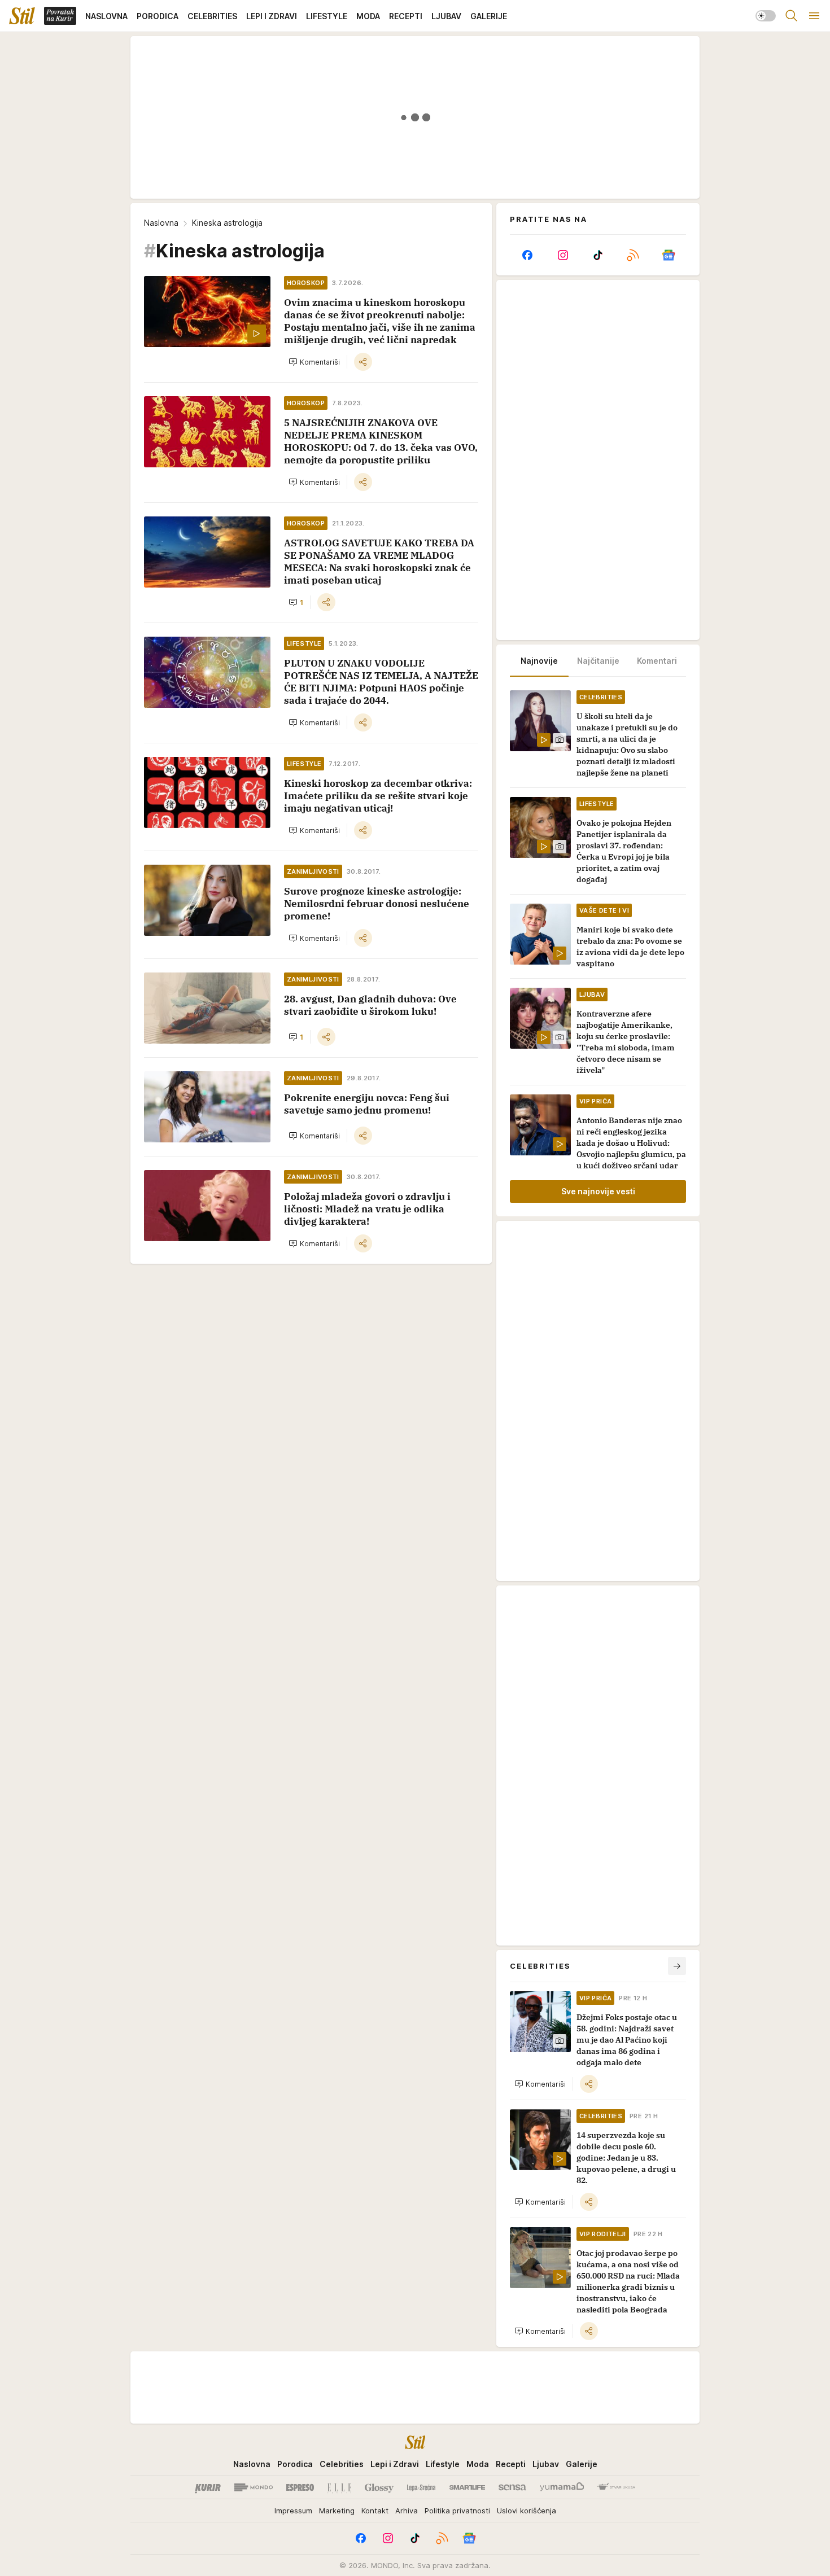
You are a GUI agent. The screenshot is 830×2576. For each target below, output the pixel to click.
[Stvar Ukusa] (616, 2487)
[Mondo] (254, 2487)
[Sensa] (512, 2487)
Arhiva (407, 2511)
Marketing (337, 2511)
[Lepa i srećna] (421, 2487)
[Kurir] (208, 2487)
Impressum (293, 2511)
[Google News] (669, 255)
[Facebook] (527, 255)
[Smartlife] (467, 2487)
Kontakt (375, 2511)
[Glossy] (379, 2487)
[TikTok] (598, 255)
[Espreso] (300, 2487)
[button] (314, 362)
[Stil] (22, 16)
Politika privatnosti (457, 2511)
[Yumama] (562, 2487)
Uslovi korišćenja (527, 2511)
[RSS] (633, 255)
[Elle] (339, 2487)
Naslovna (161, 223)
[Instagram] (562, 255)
